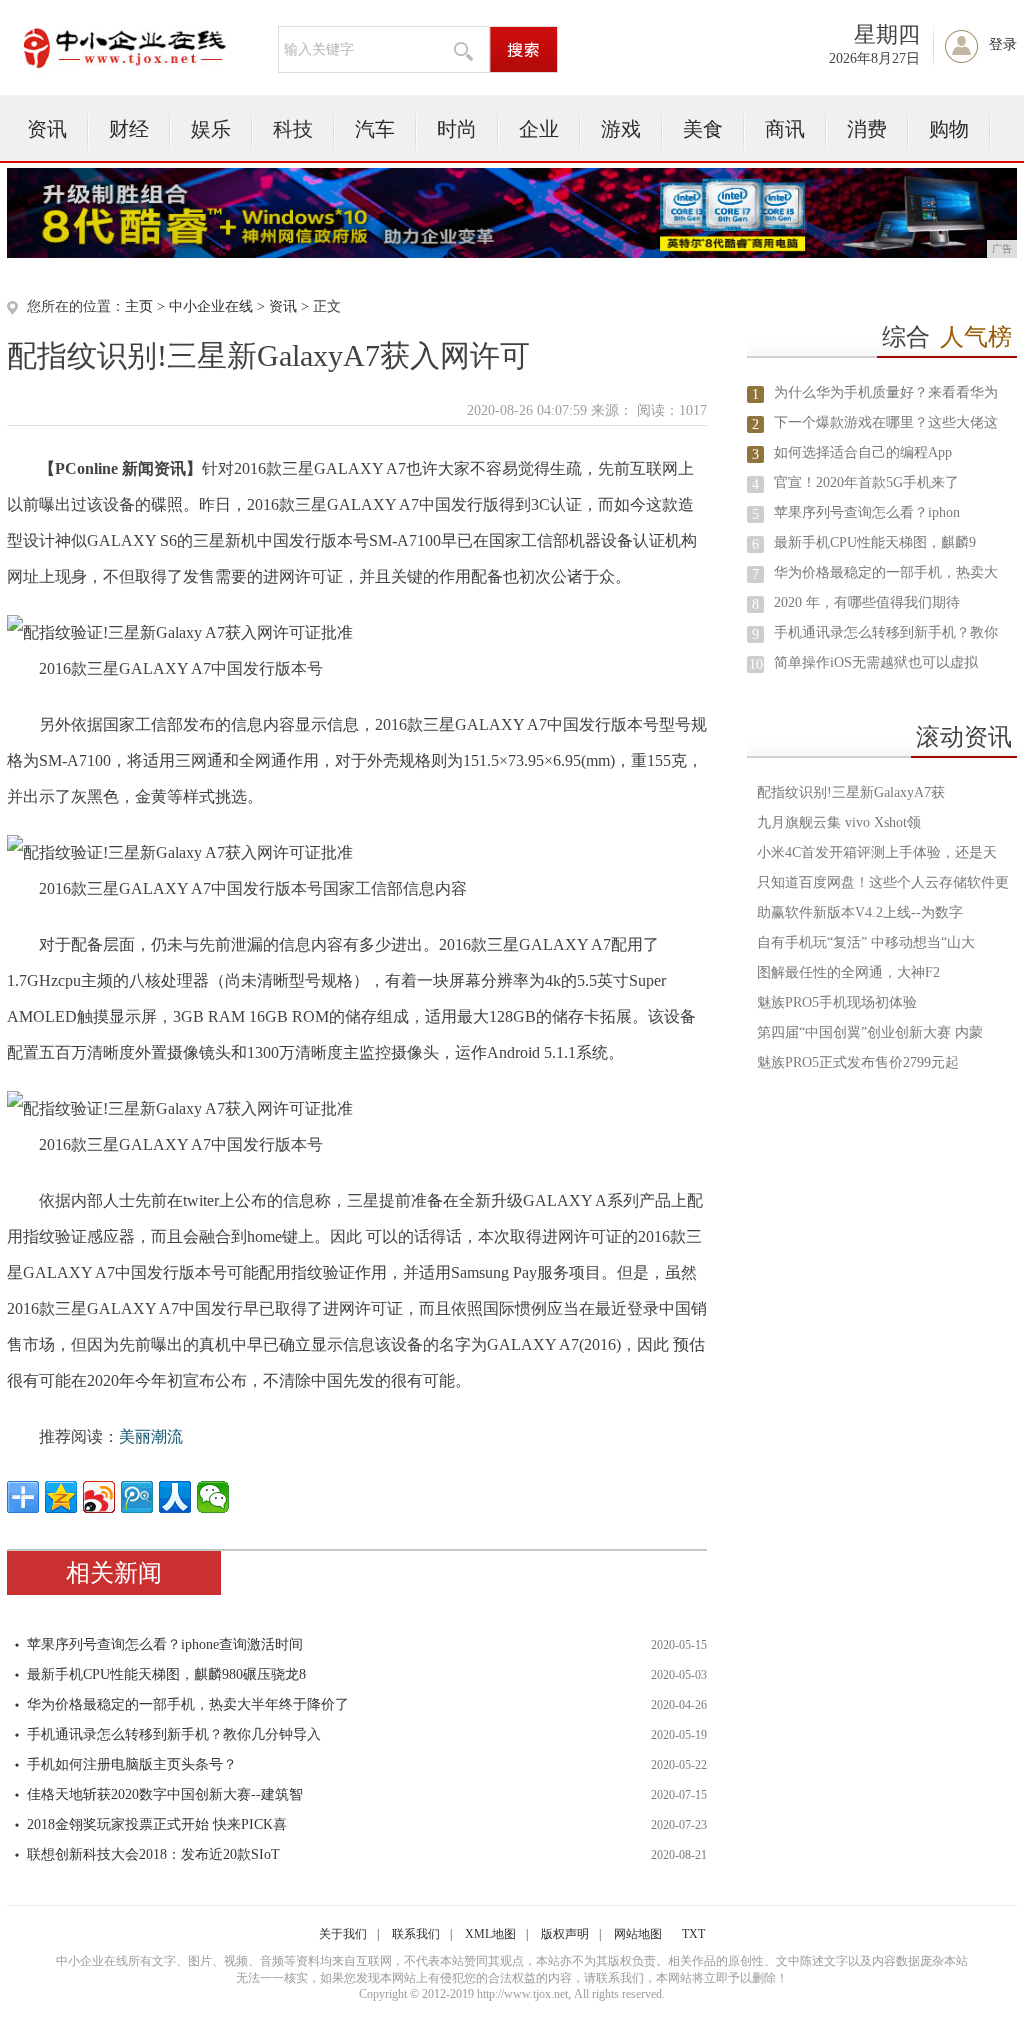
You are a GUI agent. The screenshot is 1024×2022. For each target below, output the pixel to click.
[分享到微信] (213, 1497)
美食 (703, 129)
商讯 (785, 129)
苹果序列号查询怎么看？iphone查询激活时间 (165, 1644)
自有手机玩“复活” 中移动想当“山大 (866, 942)
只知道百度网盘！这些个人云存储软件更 (883, 882)
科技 (293, 129)
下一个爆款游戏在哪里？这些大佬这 (886, 422)
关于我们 (343, 1934)
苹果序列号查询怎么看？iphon (867, 512)
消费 (867, 129)
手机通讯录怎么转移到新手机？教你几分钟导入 (174, 1734)
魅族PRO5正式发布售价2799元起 (858, 1062)
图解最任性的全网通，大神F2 (848, 972)
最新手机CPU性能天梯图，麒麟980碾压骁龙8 (166, 1674)
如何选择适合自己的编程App (863, 452)
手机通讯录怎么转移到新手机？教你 (886, 632)
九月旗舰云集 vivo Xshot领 (839, 822)
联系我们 (416, 1934)
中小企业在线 (211, 306)
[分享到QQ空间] (61, 1497)
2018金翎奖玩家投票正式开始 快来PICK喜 (157, 1824)
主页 (139, 306)
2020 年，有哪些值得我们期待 (867, 602)
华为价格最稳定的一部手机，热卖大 (886, 572)
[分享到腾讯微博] (137, 1497)
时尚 (457, 129)
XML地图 (490, 1934)
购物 (949, 129)
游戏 (621, 129)
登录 (1003, 44)
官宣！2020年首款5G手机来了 (866, 482)
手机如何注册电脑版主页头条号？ (132, 1764)
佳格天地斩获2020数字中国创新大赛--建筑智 (165, 1794)
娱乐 (211, 129)
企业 (539, 129)
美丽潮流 (151, 1436)
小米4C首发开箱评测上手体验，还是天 (877, 852)
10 (756, 664)
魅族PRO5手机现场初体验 (837, 1002)
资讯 (47, 129)
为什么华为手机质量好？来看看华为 (886, 392)
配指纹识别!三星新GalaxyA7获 (851, 792)
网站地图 (638, 1934)
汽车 (375, 129)
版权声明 (565, 1934)
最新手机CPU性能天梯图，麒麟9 (875, 542)
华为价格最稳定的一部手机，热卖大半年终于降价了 (188, 1704)
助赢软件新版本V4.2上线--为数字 (860, 912)
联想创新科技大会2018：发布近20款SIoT (153, 1854)
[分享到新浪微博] (99, 1497)
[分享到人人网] (175, 1497)
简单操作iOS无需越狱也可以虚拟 (876, 662)
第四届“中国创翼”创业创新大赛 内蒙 (870, 1032)
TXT (693, 1934)
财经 (129, 129)
